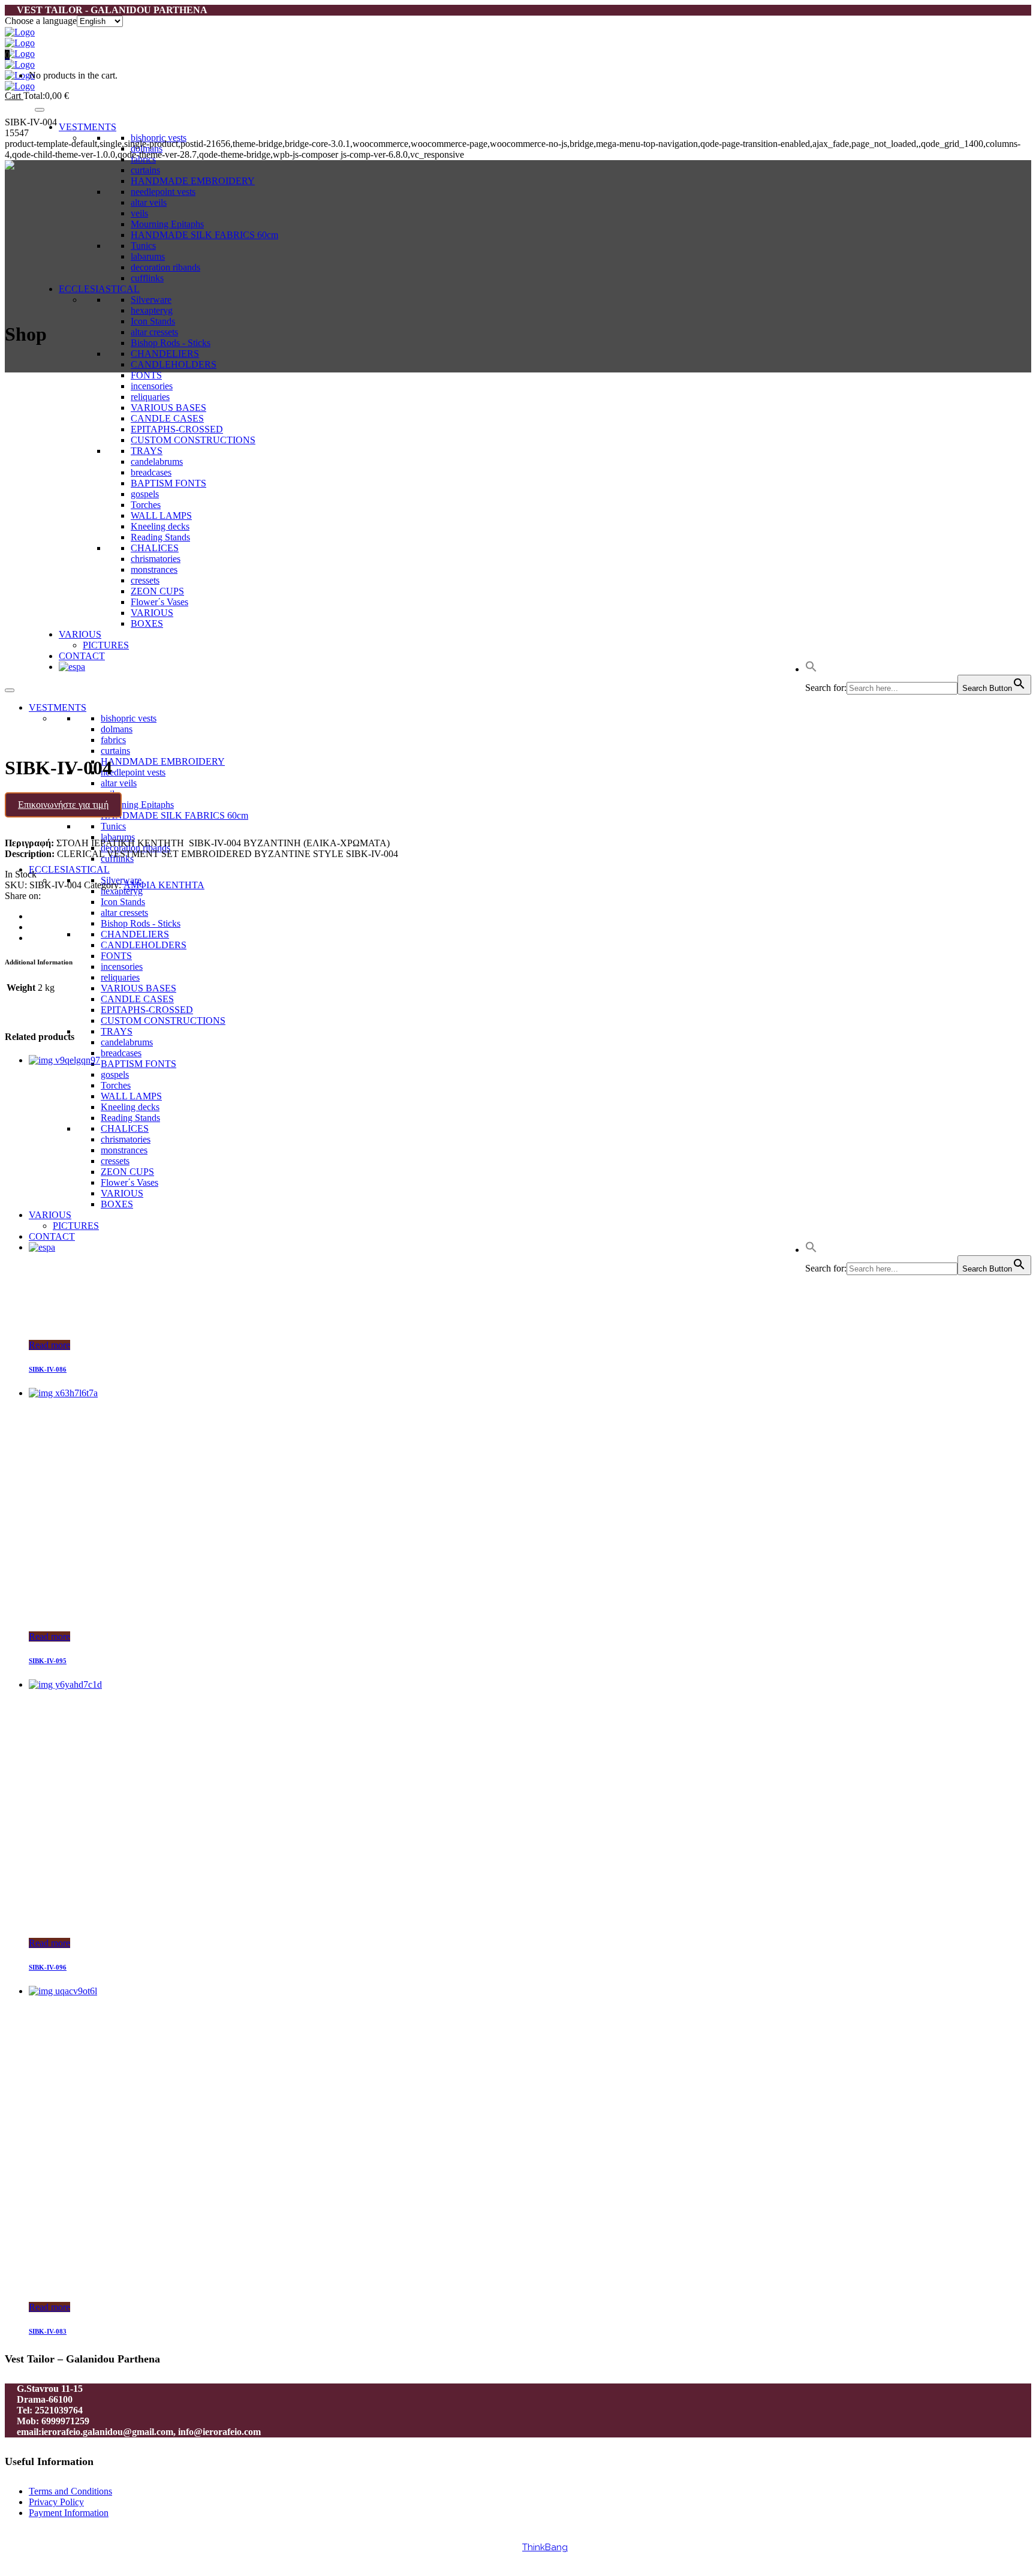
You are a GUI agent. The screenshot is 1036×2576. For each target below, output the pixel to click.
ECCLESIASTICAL (99, 289)
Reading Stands (130, 1118)
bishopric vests (159, 138)
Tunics (143, 246)
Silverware (151, 300)
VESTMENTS (88, 127)
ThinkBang (545, 2547)
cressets (115, 1161)
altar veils (149, 202)
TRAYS (117, 1031)
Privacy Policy (56, 2502)
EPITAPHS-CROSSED (147, 1010)
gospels (115, 1074)
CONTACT (52, 1236)
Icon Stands (153, 321)
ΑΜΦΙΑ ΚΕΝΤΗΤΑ (164, 885)
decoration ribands (165, 267)
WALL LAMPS (131, 1096)
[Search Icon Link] (811, 1250)
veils (139, 213)
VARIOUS (122, 1193)
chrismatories (126, 1139)
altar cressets (154, 332)
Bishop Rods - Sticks (171, 343)
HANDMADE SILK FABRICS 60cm (204, 235)
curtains (145, 170)
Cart (14, 96)
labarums (148, 256)
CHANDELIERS (165, 354)
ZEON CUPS (127, 1172)
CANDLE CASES (137, 999)
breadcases (121, 1053)
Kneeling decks (130, 1107)
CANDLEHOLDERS (174, 364)
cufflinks (147, 278)
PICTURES (76, 1226)
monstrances (124, 1150)
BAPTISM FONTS (138, 1064)
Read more (49, 1345)
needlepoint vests (163, 192)
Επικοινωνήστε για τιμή (63, 805)
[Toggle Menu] (40, 110)
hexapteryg (152, 310)
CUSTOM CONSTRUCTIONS (163, 1021)
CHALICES (125, 1128)
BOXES (117, 1204)
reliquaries (120, 977)
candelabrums (127, 1042)
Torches (116, 1085)
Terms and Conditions (70, 2491)
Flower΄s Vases (129, 1182)
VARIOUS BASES (138, 988)
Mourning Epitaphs (167, 224)
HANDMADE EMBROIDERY (193, 181)
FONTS (146, 375)
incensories (122, 967)
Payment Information (69, 2513)
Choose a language (41, 21)
